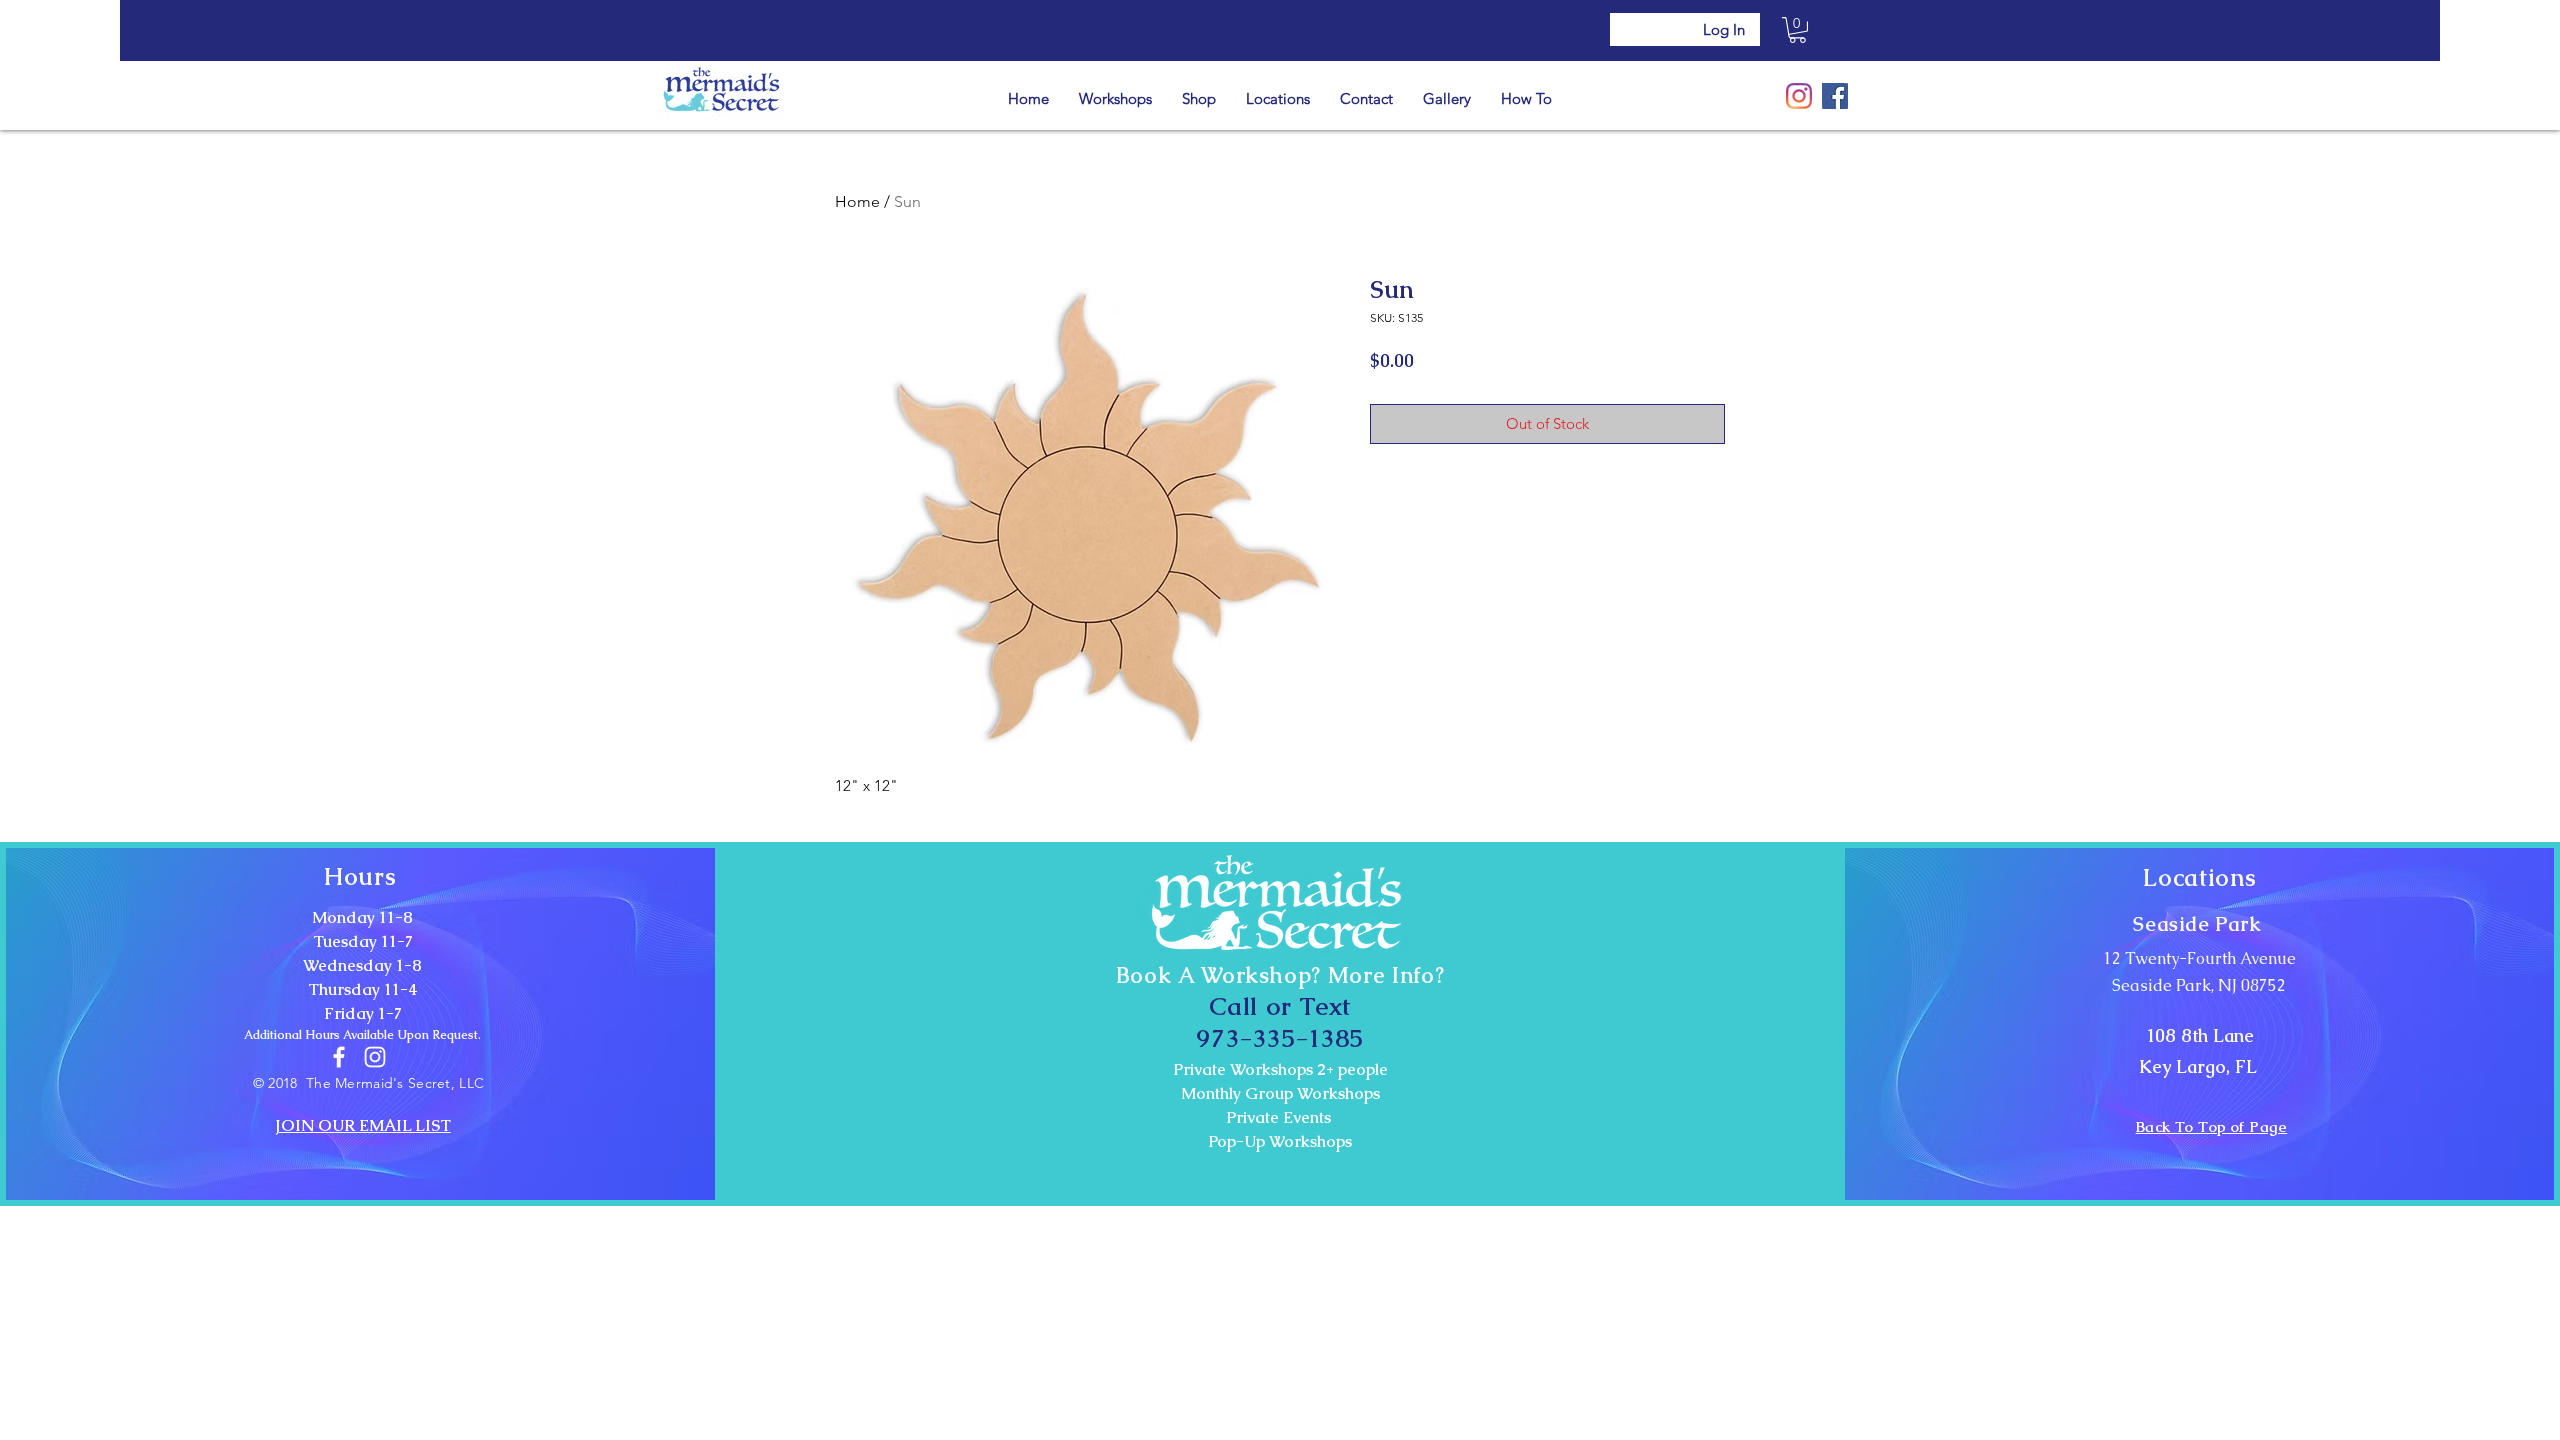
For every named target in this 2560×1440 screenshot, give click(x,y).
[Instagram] (1799, 96)
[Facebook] (1835, 96)
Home (857, 201)
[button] (1797, 30)
